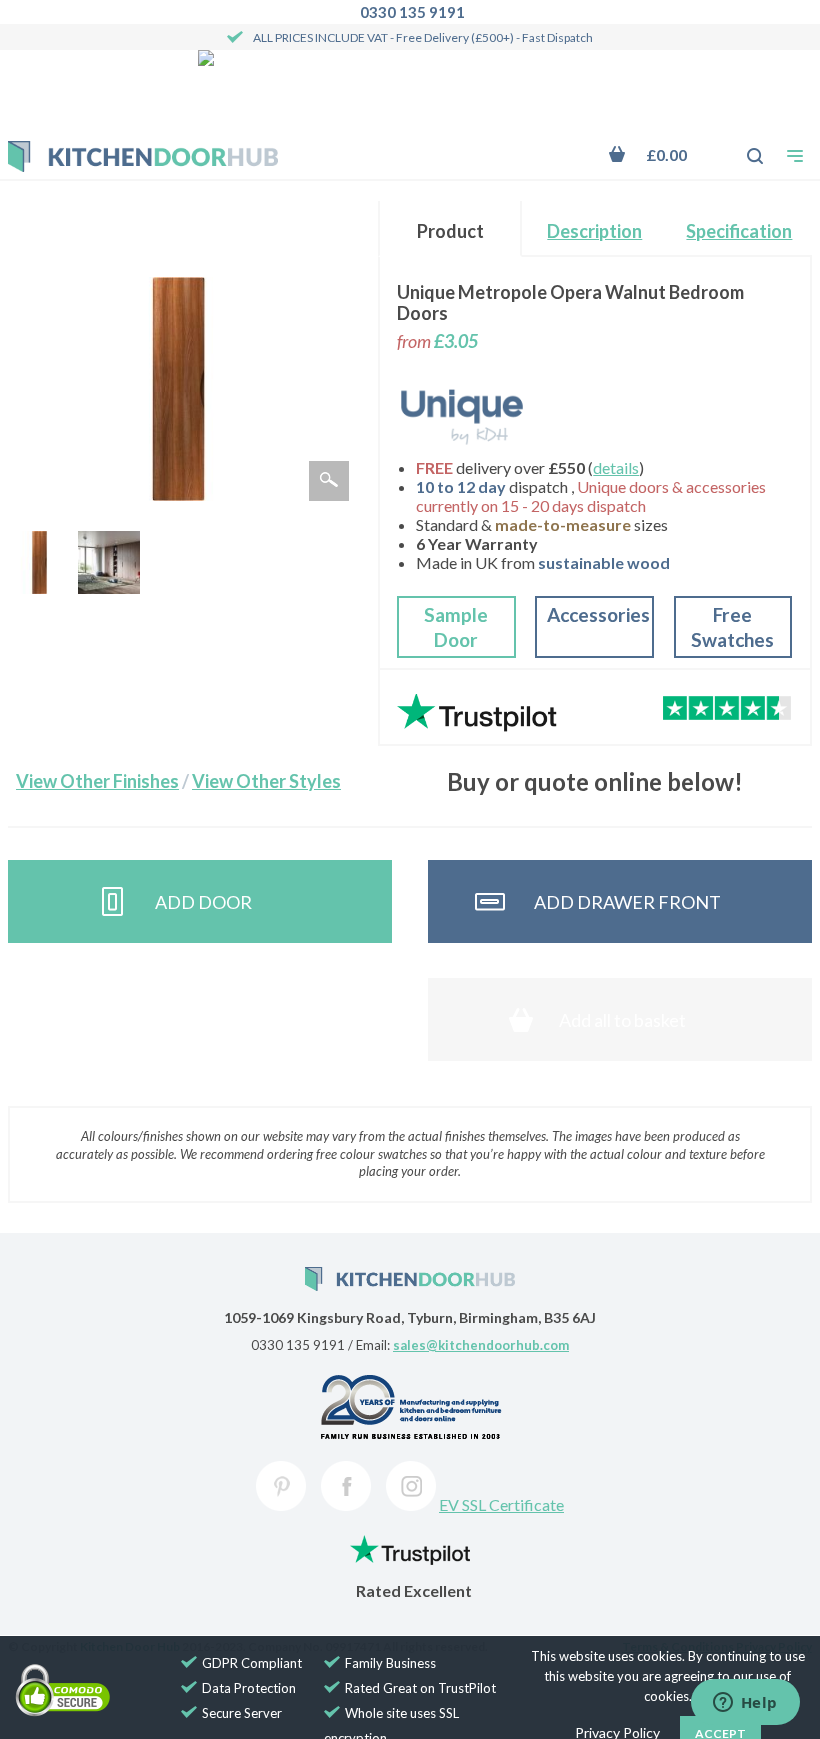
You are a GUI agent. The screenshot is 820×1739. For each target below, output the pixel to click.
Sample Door (456, 627)
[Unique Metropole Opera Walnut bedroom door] (39, 562)
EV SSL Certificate (501, 1504)
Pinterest (281, 1486)
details (616, 467)
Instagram (411, 1486)
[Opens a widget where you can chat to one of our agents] (745, 1704)
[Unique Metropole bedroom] (109, 562)
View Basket (661, 154)
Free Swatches (732, 627)
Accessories (598, 614)
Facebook (346, 1486)
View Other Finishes (97, 781)
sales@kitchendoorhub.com (481, 1345)
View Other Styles (266, 781)
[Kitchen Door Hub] (143, 156)
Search (744, 146)
